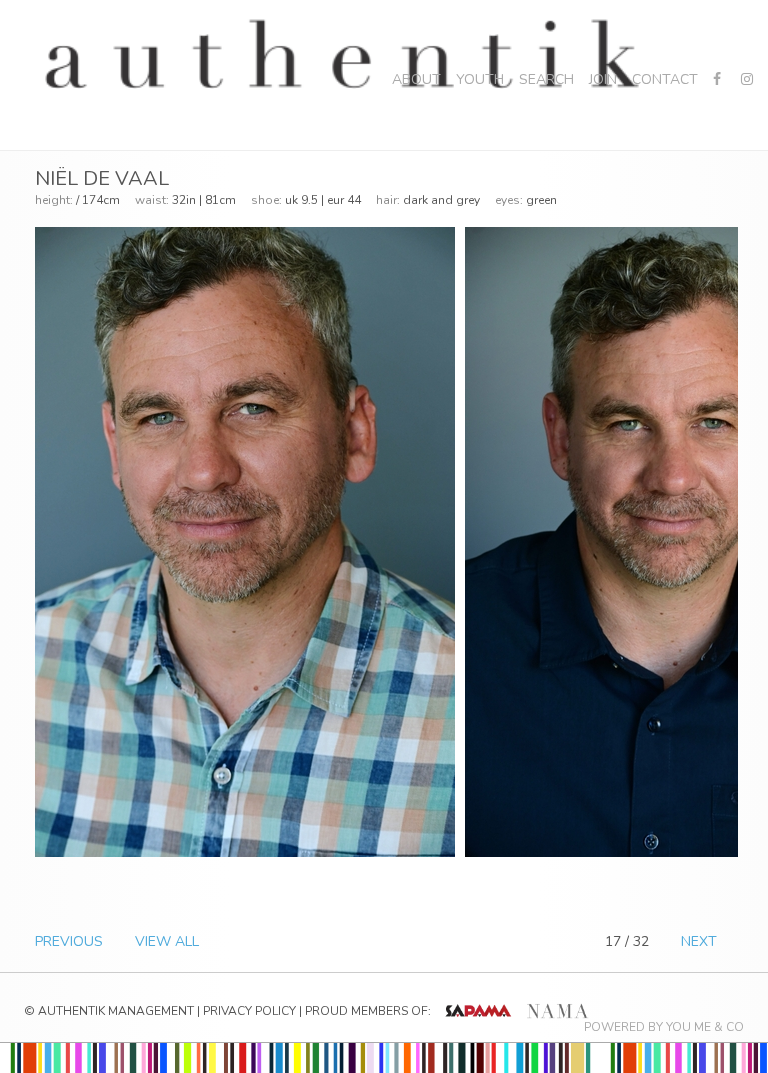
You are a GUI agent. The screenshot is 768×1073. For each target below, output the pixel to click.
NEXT (699, 941)
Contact (665, 79)
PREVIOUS (69, 941)
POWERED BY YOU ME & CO (664, 1027)
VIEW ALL (167, 941)
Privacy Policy (249, 1011)
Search (546, 79)
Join (603, 79)
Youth (480, 79)
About (416, 79)
